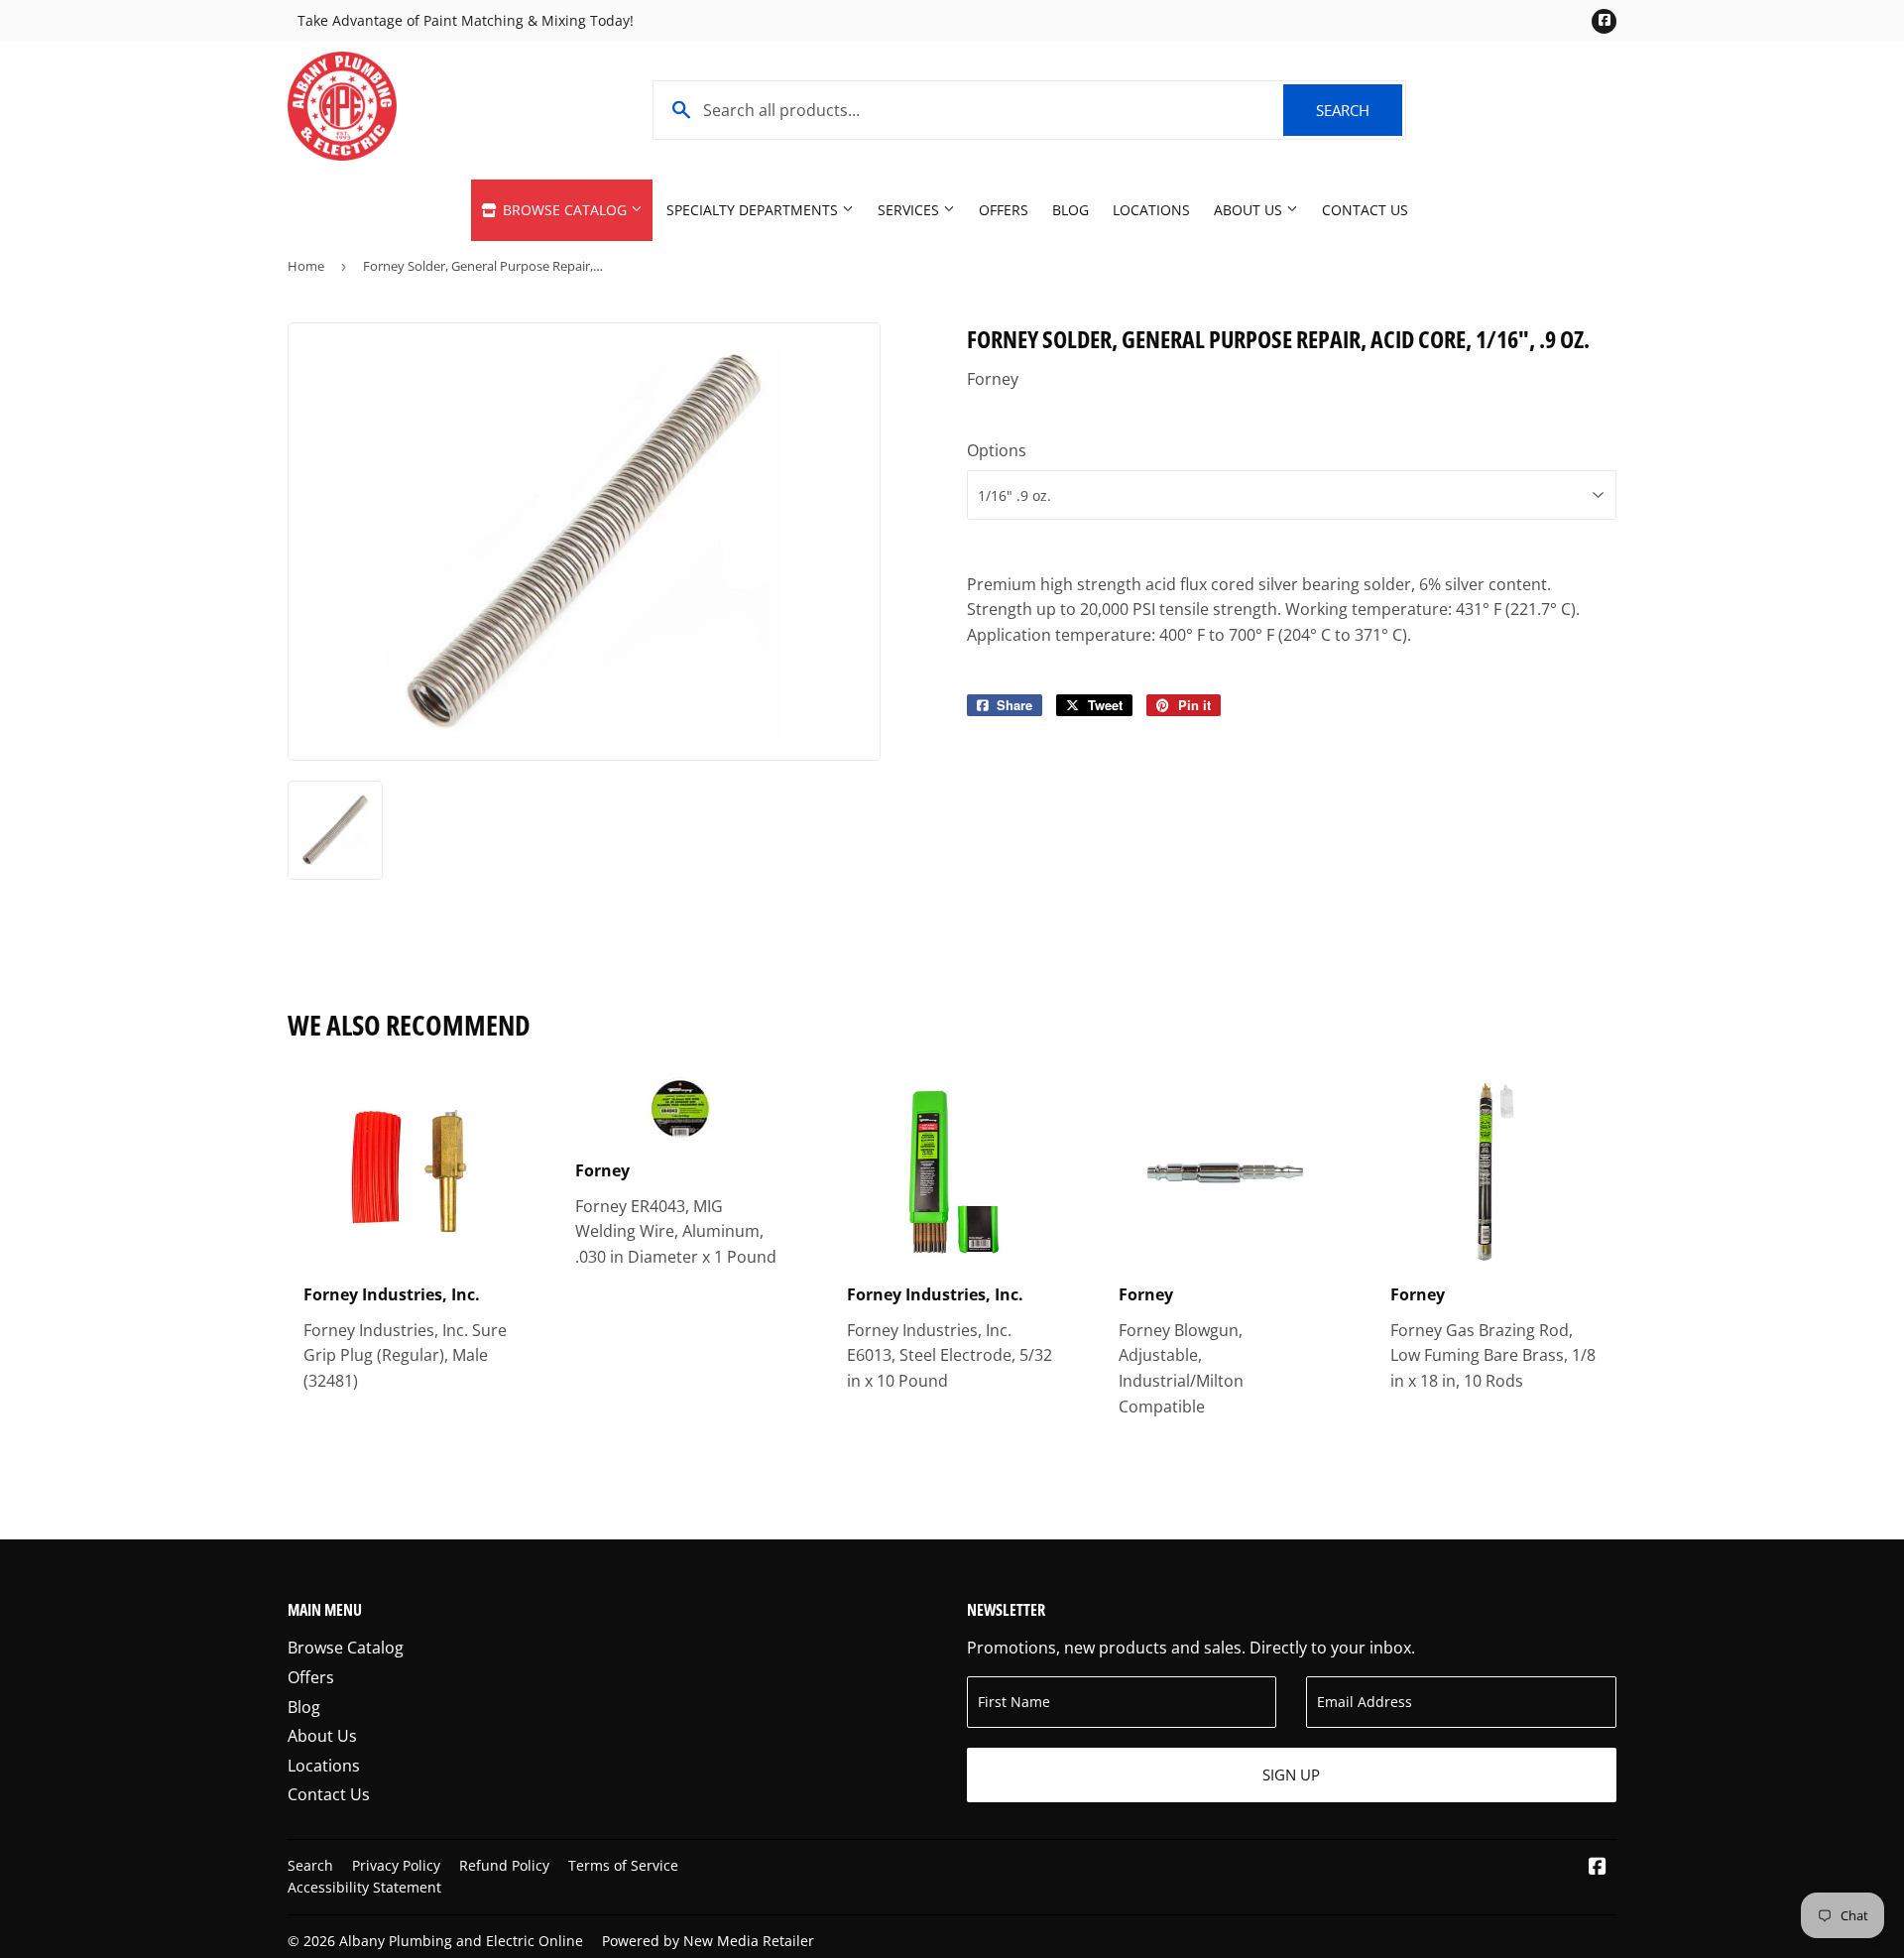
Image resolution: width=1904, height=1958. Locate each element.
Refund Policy (504, 1865)
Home (306, 266)
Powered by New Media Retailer (708, 1941)
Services (910, 210)
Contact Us (1365, 210)
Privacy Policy (396, 1865)
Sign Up (1291, 1774)
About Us (1250, 210)
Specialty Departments (754, 210)
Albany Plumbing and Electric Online (461, 1941)
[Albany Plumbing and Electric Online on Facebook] (1598, 1868)
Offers (1004, 210)
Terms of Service (623, 1865)
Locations (1151, 210)
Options (997, 450)
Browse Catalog (565, 210)
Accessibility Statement (364, 1887)
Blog (1071, 210)
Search (1359, 110)
